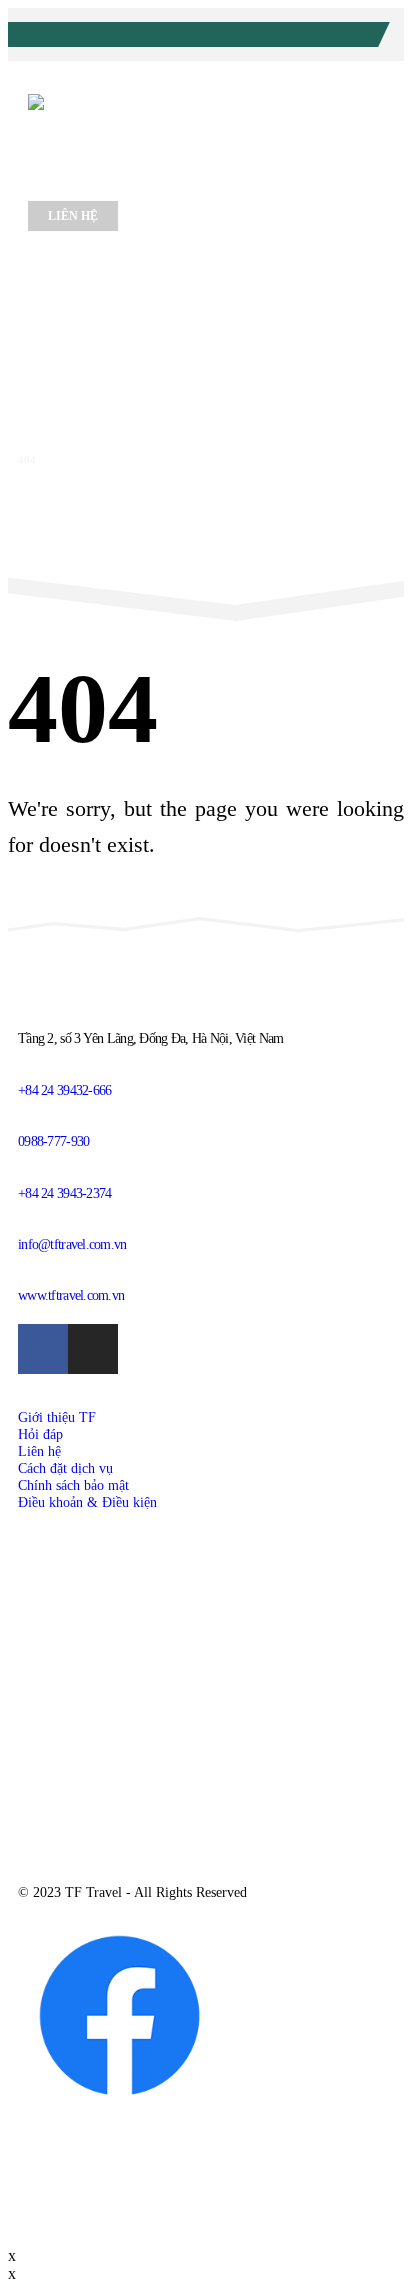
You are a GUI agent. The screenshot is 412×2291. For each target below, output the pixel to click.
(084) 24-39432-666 (128, 37)
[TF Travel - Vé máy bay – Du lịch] (170, 130)
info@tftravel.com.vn (282, 37)
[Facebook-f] (43, 1349)
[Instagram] (93, 1349)
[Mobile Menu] (54, 260)
